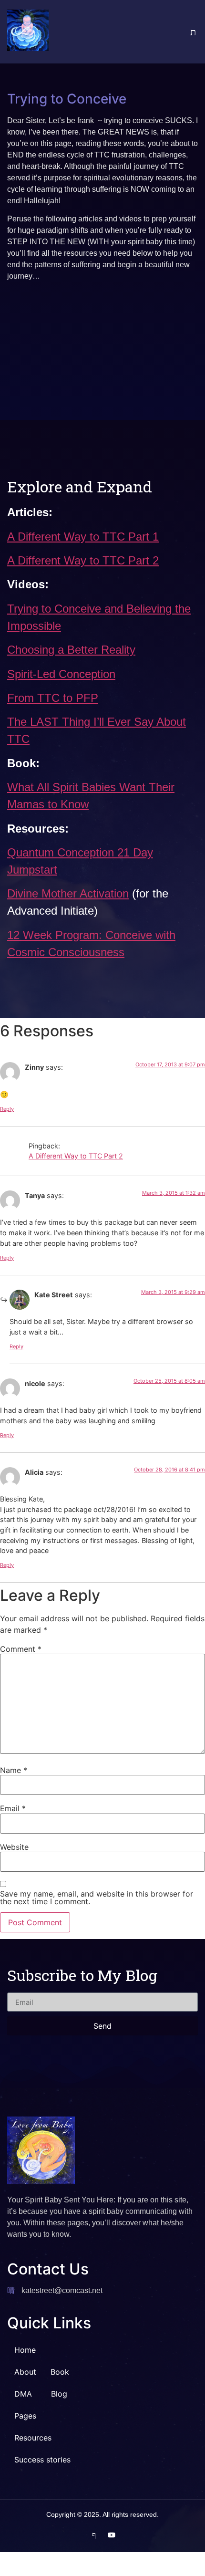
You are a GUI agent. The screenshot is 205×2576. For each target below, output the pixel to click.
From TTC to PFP (53, 698)
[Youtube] (112, 2535)
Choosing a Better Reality (71, 650)
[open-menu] (176, 32)
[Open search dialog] (193, 32)
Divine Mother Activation (68, 893)
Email (13, 1808)
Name (14, 1770)
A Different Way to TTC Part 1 (83, 537)
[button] (26, 2394)
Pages (25, 2416)
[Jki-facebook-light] (94, 2535)
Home (25, 2350)
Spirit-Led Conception (61, 674)
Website (14, 1847)
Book (60, 2372)
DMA (23, 2394)
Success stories (42, 2460)
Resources (33, 2438)
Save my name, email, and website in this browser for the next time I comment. (97, 1898)
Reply (7, 1109)
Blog (59, 2394)
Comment (21, 1649)
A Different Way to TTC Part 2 (83, 560)
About (25, 2372)
